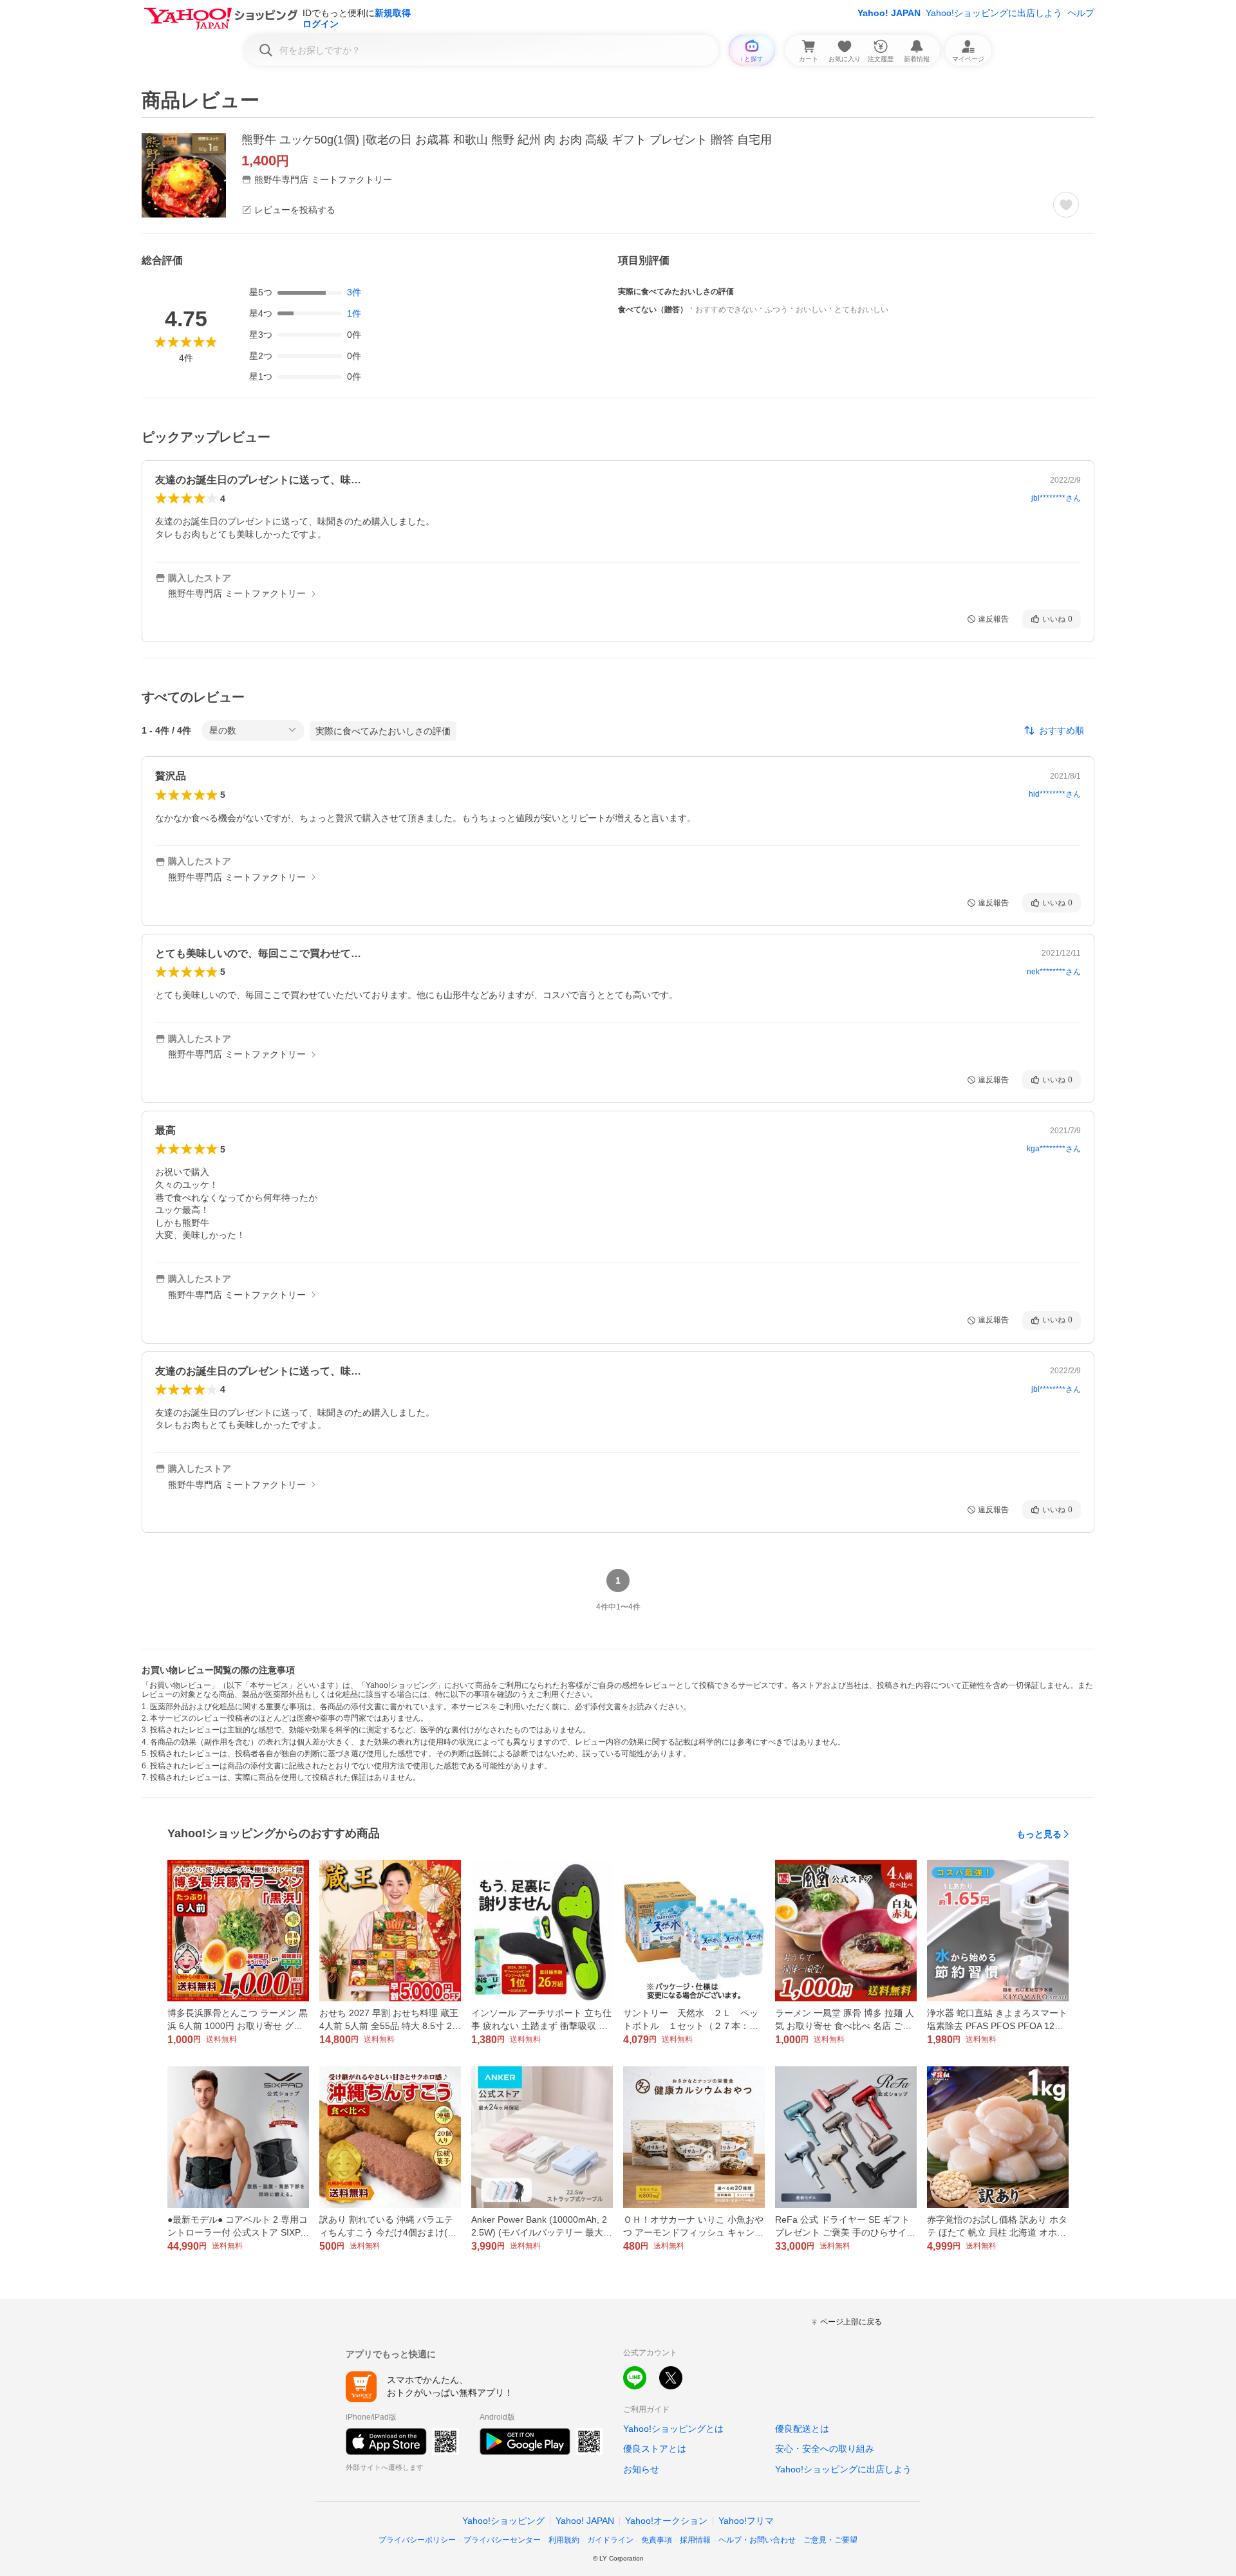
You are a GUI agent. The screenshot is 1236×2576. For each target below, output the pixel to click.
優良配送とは (802, 2429)
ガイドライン (610, 2540)
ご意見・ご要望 (830, 2540)
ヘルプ (1081, 13)
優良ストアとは (655, 2449)
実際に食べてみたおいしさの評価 (383, 731)
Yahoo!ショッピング (503, 2521)
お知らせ (641, 2469)
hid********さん (1055, 794)
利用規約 (564, 2540)
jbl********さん (1056, 498)
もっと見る (1039, 1834)
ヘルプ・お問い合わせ (757, 2540)
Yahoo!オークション (666, 2521)
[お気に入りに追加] (1066, 205)
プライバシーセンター (502, 2540)
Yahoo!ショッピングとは (673, 2429)
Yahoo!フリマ (746, 2521)
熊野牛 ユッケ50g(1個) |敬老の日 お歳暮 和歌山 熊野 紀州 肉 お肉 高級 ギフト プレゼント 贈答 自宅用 (507, 140)
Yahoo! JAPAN (889, 13)
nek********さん (1054, 972)
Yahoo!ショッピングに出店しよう (994, 13)
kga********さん (1054, 1149)
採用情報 (695, 2540)
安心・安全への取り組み (825, 2449)
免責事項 (657, 2540)
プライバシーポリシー (417, 2540)
